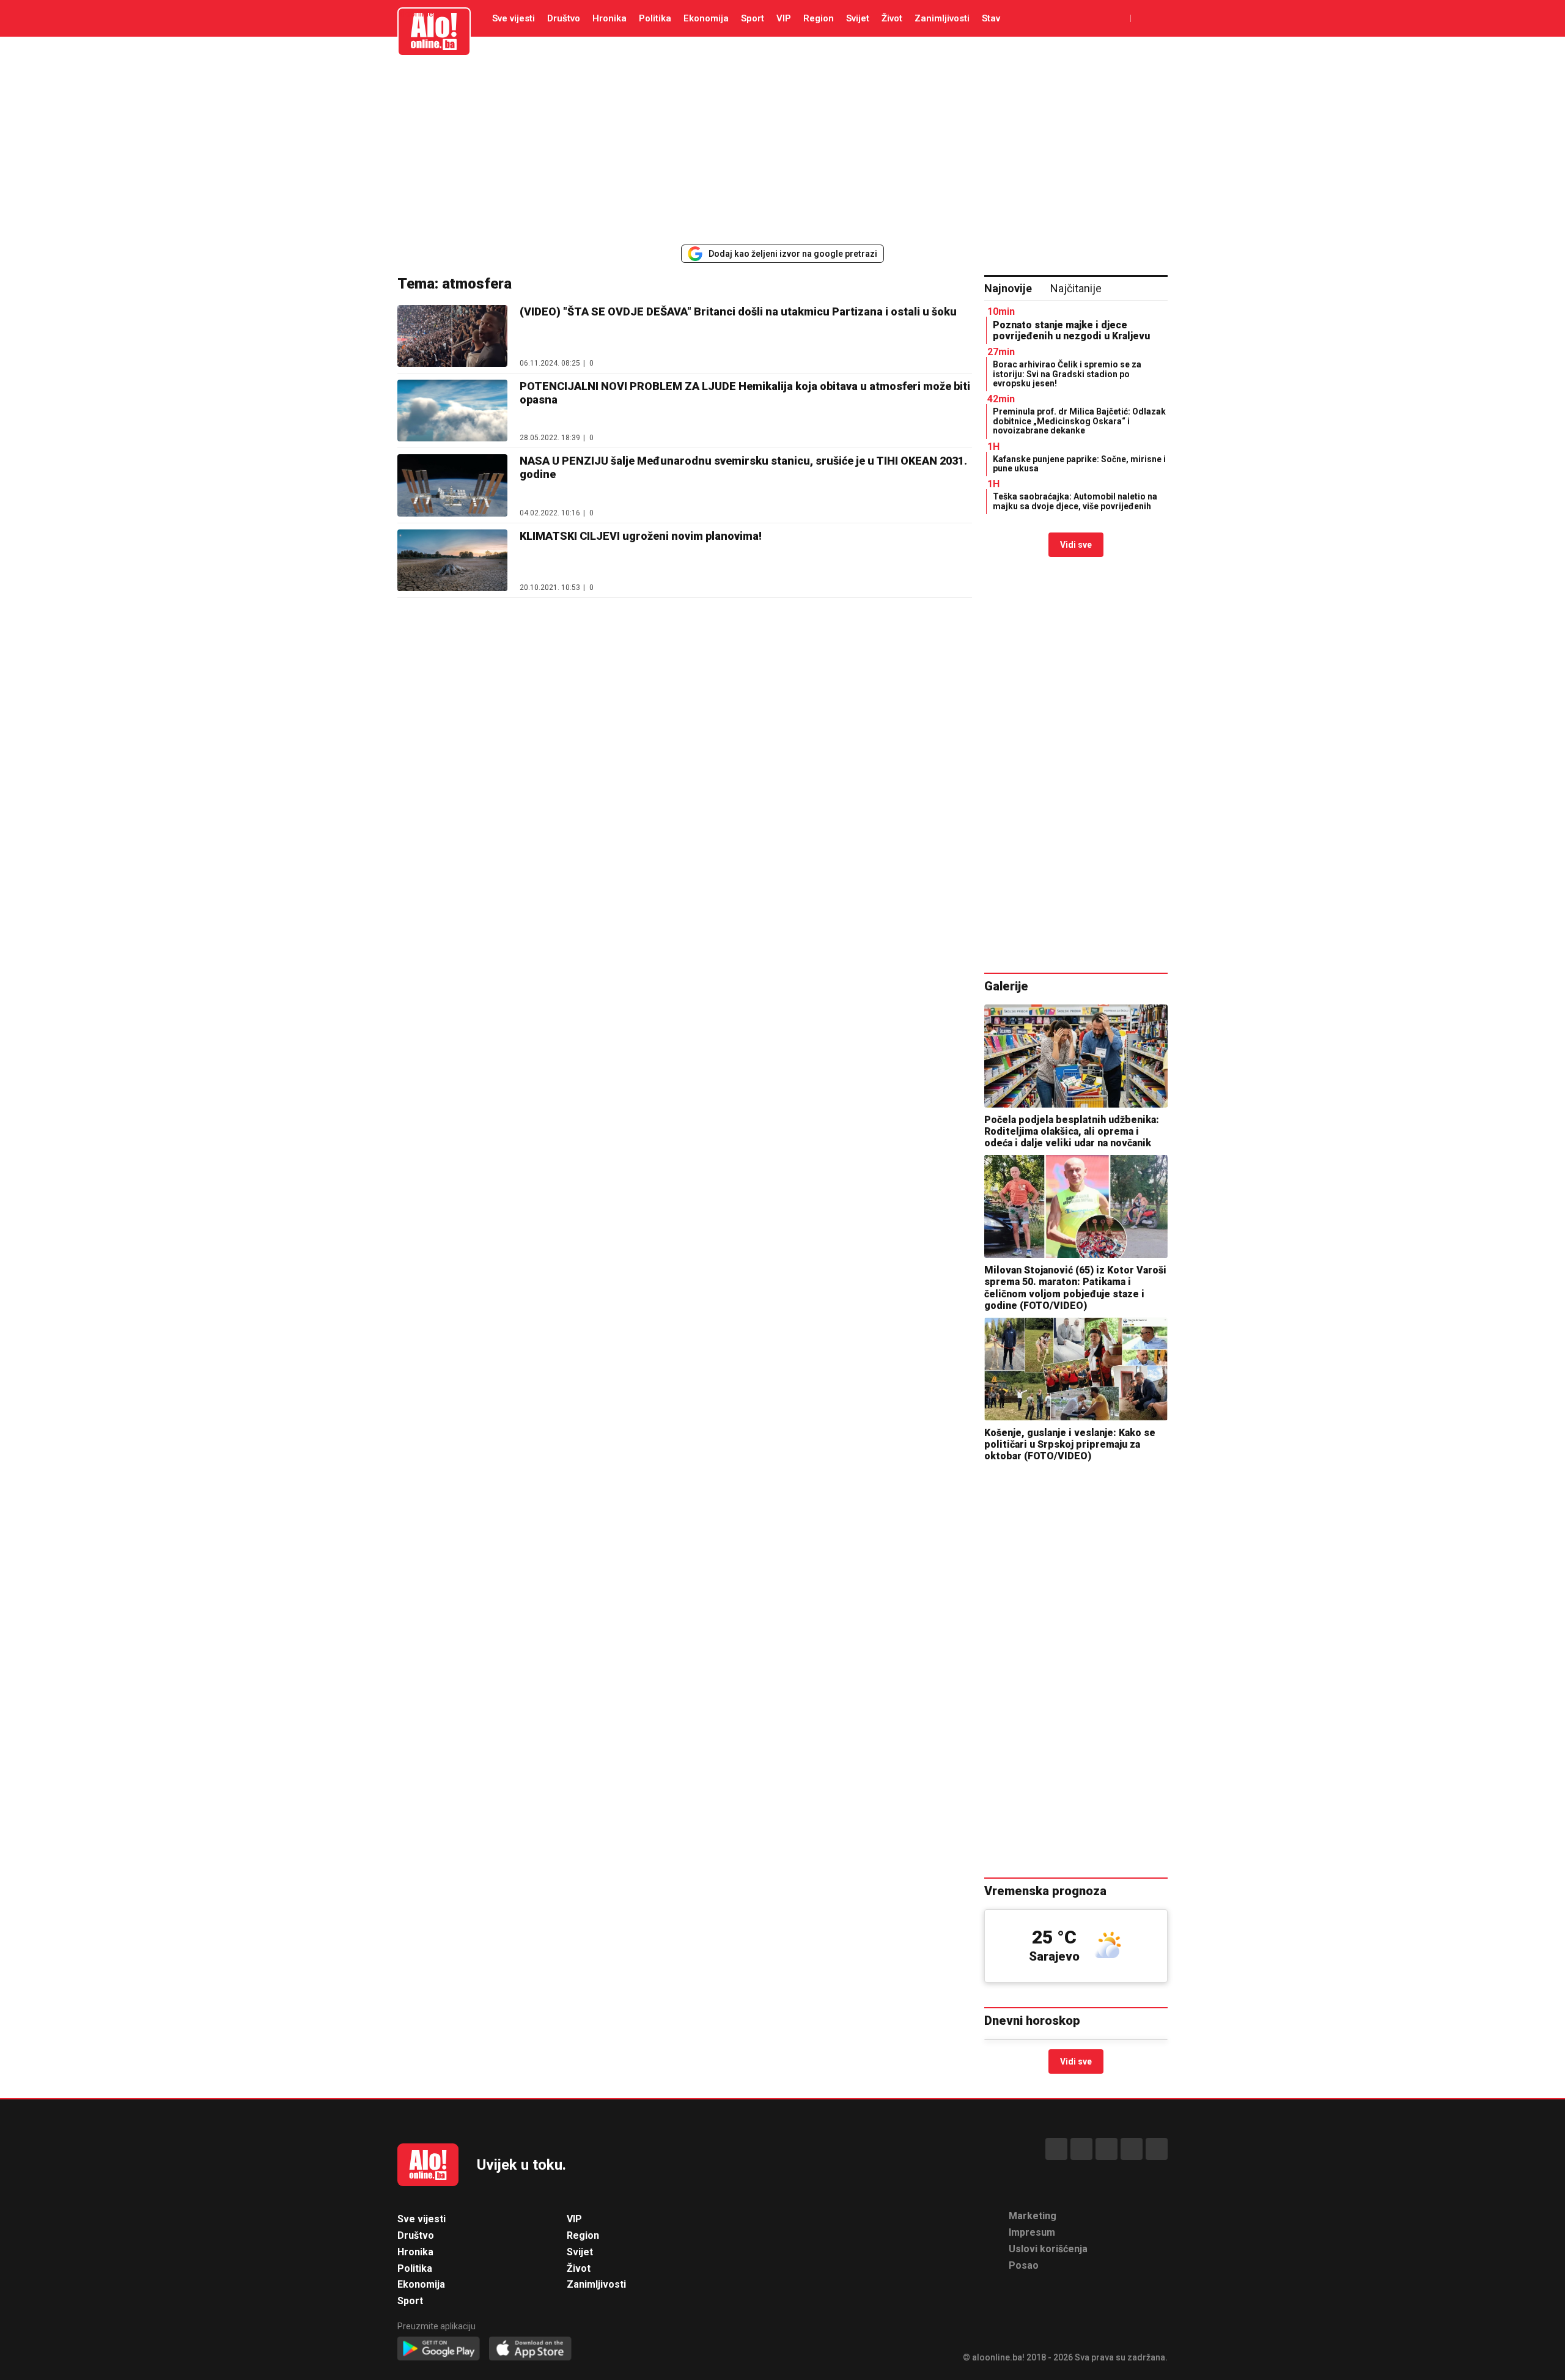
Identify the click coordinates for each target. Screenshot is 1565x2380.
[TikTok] (1107, 2149)
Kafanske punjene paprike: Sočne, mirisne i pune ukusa (1079, 464)
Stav (991, 18)
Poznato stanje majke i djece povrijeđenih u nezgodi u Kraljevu (1071, 330)
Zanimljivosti (942, 18)
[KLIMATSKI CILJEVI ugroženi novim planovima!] (452, 560)
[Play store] (439, 2349)
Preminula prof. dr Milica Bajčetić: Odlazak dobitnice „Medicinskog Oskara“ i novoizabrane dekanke (1079, 421)
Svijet (858, 18)
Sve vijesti (514, 18)
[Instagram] (1132, 2149)
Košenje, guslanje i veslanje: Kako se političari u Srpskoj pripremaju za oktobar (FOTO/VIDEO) (1070, 1444)
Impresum (1032, 2232)
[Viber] (1157, 2149)
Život (892, 18)
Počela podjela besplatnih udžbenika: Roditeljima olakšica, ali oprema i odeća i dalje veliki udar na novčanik (1072, 1131)
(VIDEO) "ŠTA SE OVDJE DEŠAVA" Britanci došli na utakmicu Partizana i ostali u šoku (738, 311)
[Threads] (1081, 2149)
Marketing (1033, 2216)
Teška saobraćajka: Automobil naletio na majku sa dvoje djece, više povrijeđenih (1075, 501)
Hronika (609, 18)
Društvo (564, 18)
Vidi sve (1076, 545)
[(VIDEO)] (452, 336)
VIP (784, 18)
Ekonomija (706, 18)
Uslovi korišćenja (1048, 2249)
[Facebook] (1056, 2149)
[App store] (530, 2349)
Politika (655, 18)
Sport (753, 18)
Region (819, 18)
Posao (1024, 2265)
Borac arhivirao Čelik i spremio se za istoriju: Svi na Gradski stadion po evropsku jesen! (1067, 374)
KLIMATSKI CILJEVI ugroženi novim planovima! (641, 536)
